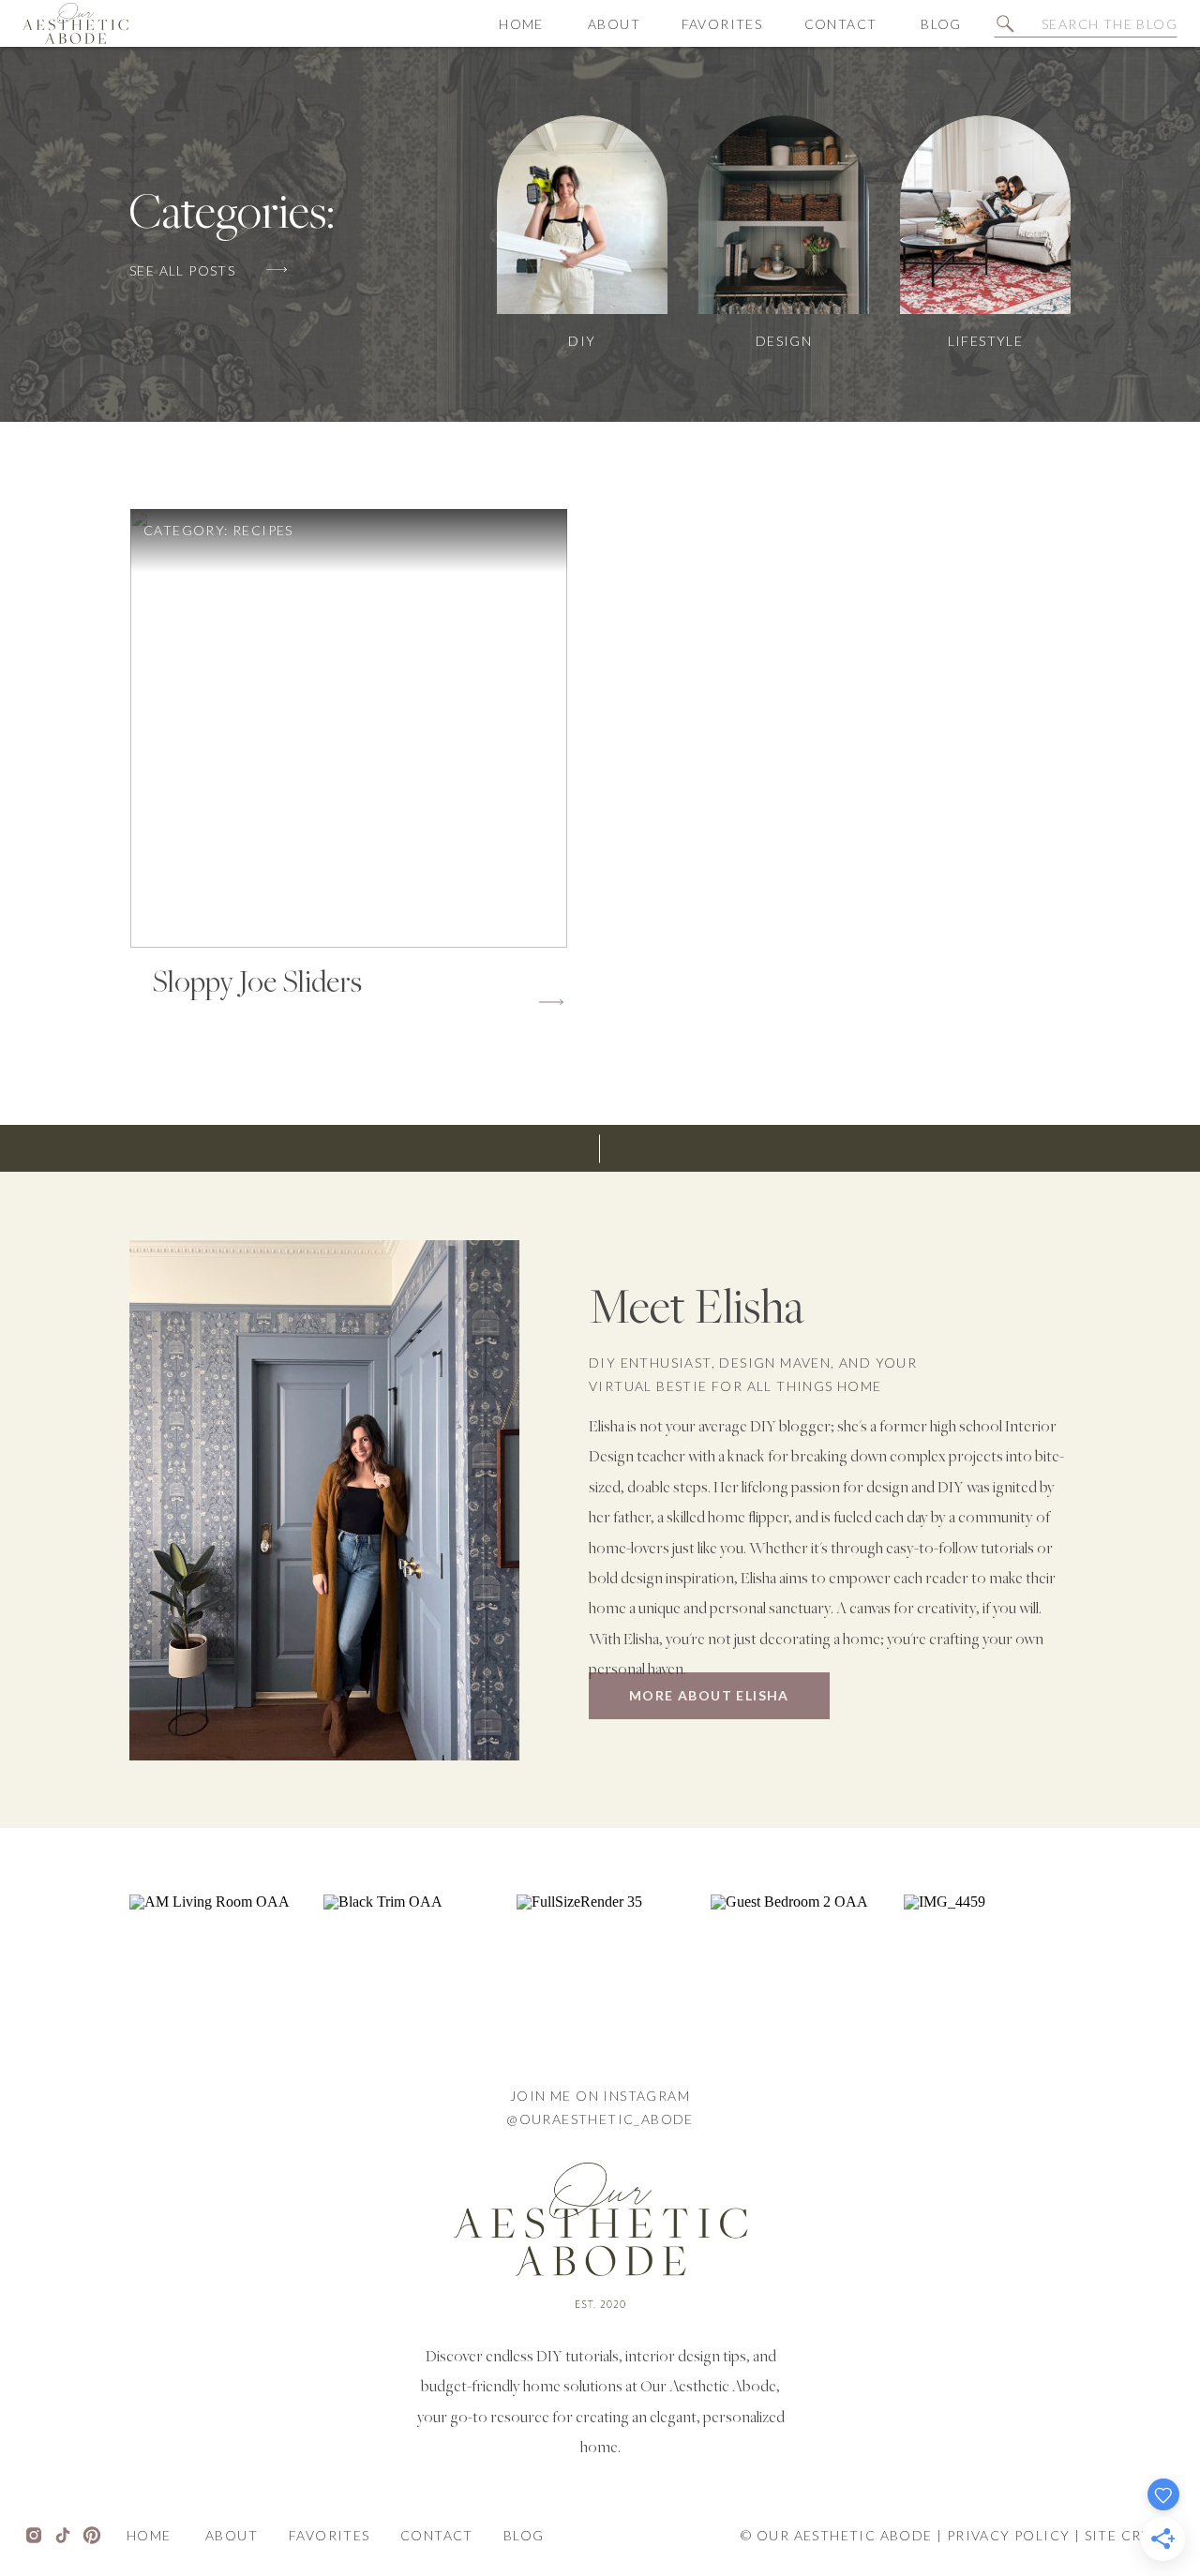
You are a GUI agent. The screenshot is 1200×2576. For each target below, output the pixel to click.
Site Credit (1131, 2535)
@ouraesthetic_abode (600, 2119)
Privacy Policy (1009, 2535)
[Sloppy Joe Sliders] (349, 728)
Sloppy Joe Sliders (257, 984)
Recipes (263, 530)
